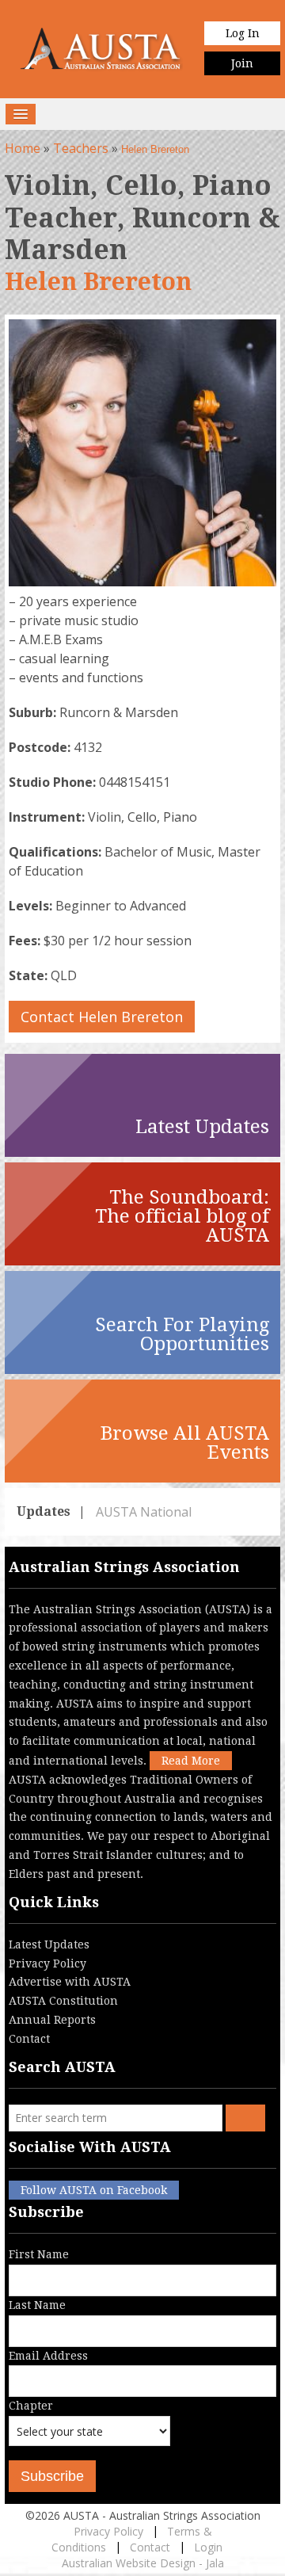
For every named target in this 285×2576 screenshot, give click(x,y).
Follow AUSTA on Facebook (94, 2190)
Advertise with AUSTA (70, 1982)
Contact (29, 2039)
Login (208, 2547)
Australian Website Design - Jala (143, 2563)
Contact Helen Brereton (102, 1017)
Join (242, 63)
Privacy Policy (47, 1963)
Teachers (81, 148)
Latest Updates (49, 1944)
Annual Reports (52, 2020)
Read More (191, 1761)
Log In (243, 33)
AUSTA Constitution (63, 2001)
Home (23, 148)
